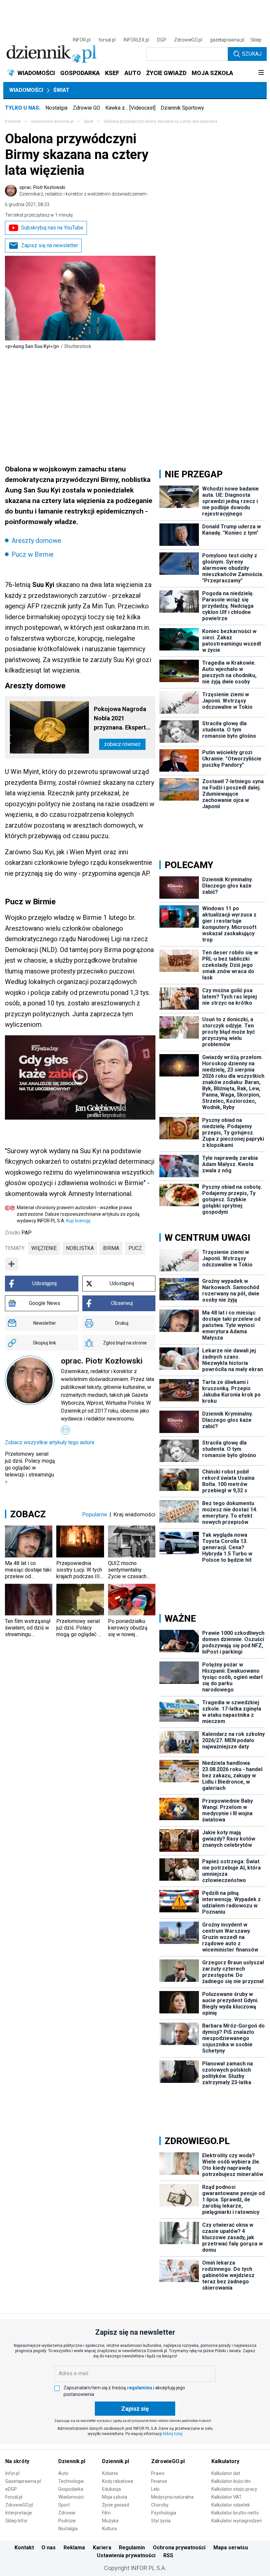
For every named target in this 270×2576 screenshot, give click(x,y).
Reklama (74, 2548)
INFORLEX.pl (136, 40)
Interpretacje (19, 2513)
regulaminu (140, 2388)
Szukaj (252, 54)
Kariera (102, 2548)
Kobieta (110, 2473)
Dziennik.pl (72, 2461)
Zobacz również (122, 744)
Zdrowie (67, 2513)
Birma (111, 1248)
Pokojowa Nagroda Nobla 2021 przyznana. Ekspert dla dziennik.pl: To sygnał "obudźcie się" (120, 719)
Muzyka (110, 2521)
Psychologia (164, 2513)
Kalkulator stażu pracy (234, 2489)
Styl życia (161, 2521)
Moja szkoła (115, 2497)
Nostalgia (56, 108)
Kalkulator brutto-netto (235, 2513)
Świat (61, 90)
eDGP (11, 2489)
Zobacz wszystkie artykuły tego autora (50, 1442)
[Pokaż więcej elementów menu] (261, 73)
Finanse (159, 2481)
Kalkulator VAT (227, 2497)
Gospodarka (71, 2489)
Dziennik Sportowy (182, 108)
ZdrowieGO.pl (188, 40)
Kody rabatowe (118, 2481)
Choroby (160, 2505)
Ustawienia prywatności (126, 2555)
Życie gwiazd (116, 2505)
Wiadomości (26, 90)
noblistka (80, 1248)
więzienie (44, 1248)
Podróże (67, 2521)
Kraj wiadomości (135, 1514)
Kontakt (24, 2548)
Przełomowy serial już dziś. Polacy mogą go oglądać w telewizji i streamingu (30, 1468)
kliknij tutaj (173, 2434)
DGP (162, 40)
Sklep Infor (16, 2521)
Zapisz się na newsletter (50, 245)
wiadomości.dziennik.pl (52, 121)
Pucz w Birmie (33, 554)
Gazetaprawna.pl (23, 2481)
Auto (63, 2473)
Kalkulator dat (226, 2473)
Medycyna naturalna (172, 2497)
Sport (64, 2505)
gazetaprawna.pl (227, 40)
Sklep (256, 40)
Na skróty (17, 2461)
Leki (155, 2489)
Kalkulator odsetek (231, 2505)
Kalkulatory (225, 2461)
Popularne (95, 1514)
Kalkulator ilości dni (231, 2481)
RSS (168, 2555)
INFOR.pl (82, 40)
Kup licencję (78, 1221)
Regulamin (132, 2548)
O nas (49, 2548)
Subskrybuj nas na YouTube (52, 228)
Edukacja (111, 2489)
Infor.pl (12, 2473)
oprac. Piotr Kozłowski (84, 191)
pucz (135, 1248)
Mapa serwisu (231, 2548)
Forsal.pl (14, 2497)
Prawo (158, 2473)
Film (106, 2513)
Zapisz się (135, 2409)
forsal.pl (107, 40)
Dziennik (13, 121)
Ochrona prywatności (179, 2548)
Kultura (109, 2529)
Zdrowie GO (86, 108)
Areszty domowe (36, 541)
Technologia (71, 2481)
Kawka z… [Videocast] (130, 108)
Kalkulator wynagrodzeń (237, 2521)
